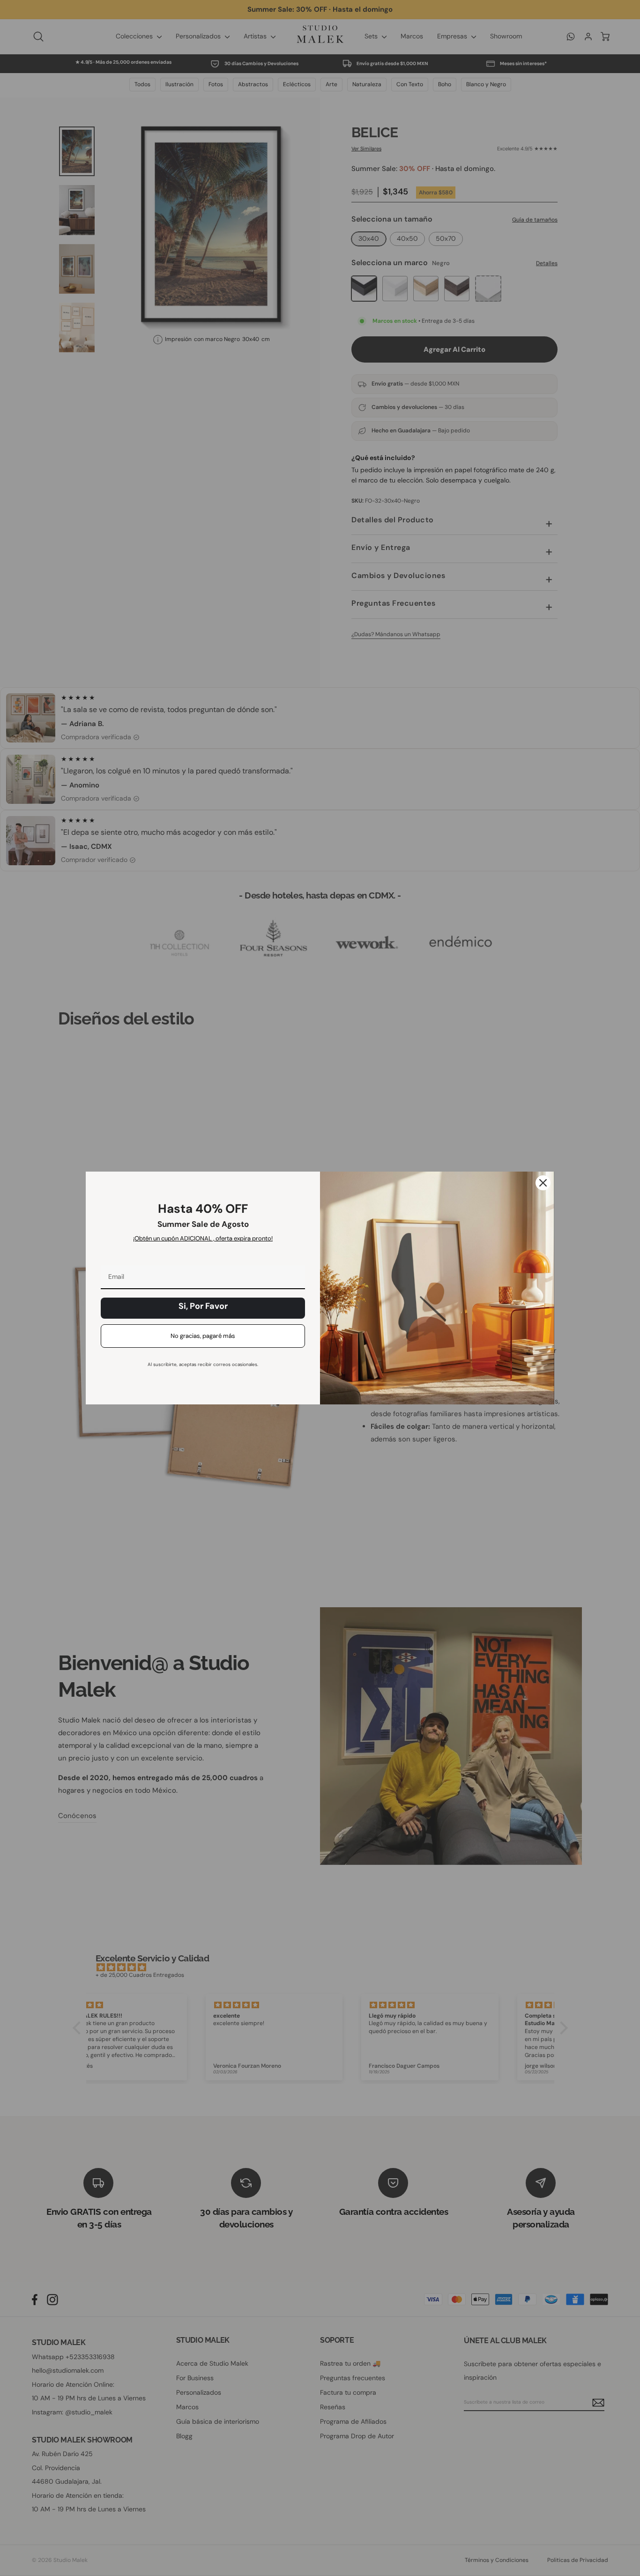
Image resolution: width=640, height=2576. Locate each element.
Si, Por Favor (203, 1306)
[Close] (543, 1183)
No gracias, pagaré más (203, 1336)
